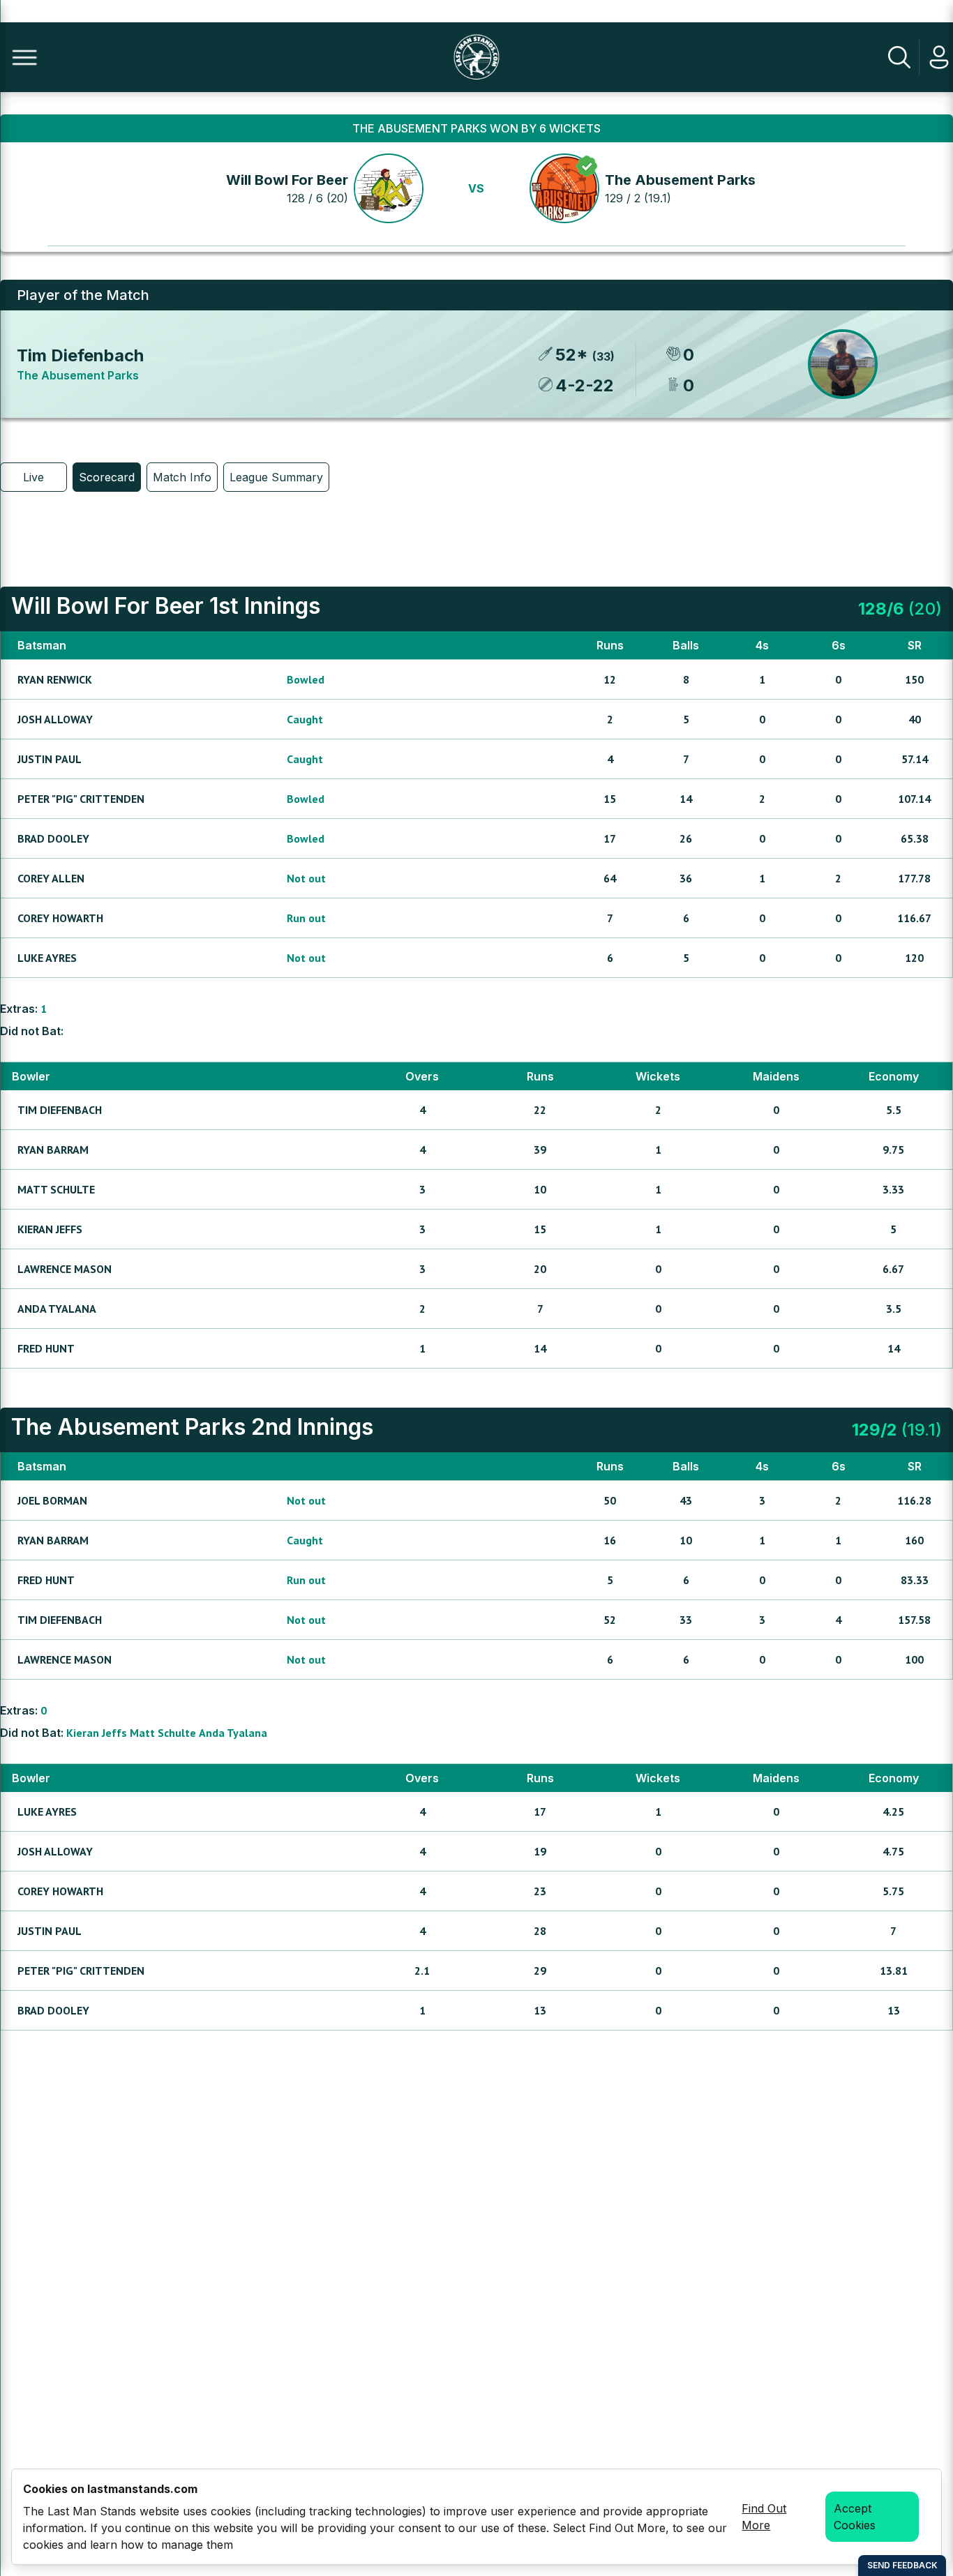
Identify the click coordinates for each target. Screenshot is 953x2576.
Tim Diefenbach (80, 355)
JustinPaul (50, 759)
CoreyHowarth (60, 918)
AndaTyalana (57, 1309)
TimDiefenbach (60, 1110)
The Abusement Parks (680, 180)
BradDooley (53, 838)
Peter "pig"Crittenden (81, 799)
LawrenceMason (65, 1269)
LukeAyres (47, 958)
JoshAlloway (55, 719)
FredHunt (46, 1348)
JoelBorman (52, 1500)
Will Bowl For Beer (287, 180)
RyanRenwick (55, 679)
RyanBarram (53, 1150)
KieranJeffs (50, 1229)
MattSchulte (56, 1189)
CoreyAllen (51, 878)
